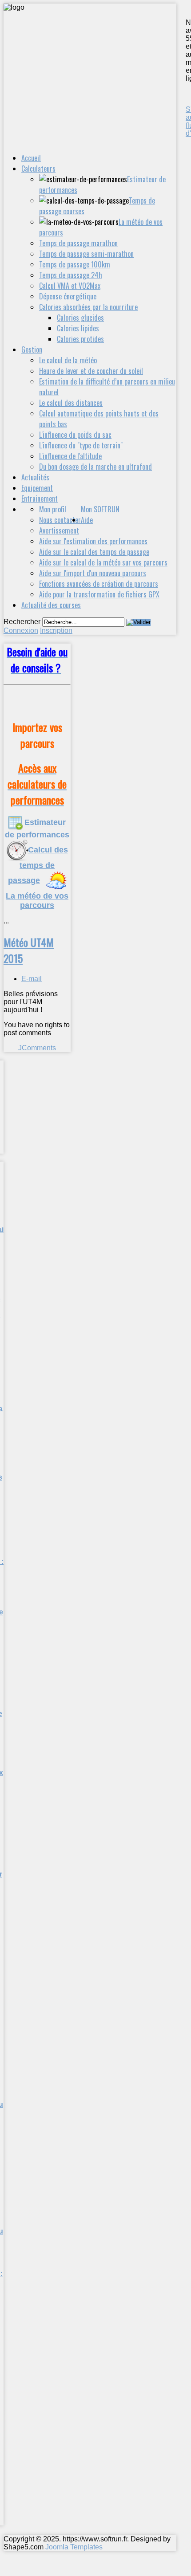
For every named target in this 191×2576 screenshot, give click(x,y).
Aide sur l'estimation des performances (93, 541)
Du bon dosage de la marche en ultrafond (95, 467)
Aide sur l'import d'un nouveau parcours (93, 573)
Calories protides (80, 339)
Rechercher (22, 622)
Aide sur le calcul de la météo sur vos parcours (103, 562)
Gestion (32, 349)
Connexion (21, 630)
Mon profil (53, 509)
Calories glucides (80, 318)
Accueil (31, 158)
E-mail (32, 979)
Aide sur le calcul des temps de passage (94, 552)
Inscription (56, 630)
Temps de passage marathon (78, 243)
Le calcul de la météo (68, 360)
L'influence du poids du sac (75, 435)
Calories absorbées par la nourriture (88, 307)
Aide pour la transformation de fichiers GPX (99, 594)
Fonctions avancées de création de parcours (99, 584)
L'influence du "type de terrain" (81, 445)
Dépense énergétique (68, 296)
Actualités (35, 477)
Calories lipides (78, 328)
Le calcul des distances (71, 403)
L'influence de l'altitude (70, 456)
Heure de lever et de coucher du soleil (91, 371)
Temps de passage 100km (75, 264)
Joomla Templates (74, 2547)
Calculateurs (38, 169)
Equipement (37, 488)
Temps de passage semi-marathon (86, 254)
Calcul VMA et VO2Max (70, 286)
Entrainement (40, 499)
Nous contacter (60, 520)
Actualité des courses (51, 605)
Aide (87, 520)
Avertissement (59, 530)
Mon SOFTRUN (100, 509)
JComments (37, 1048)
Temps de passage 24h (71, 275)
